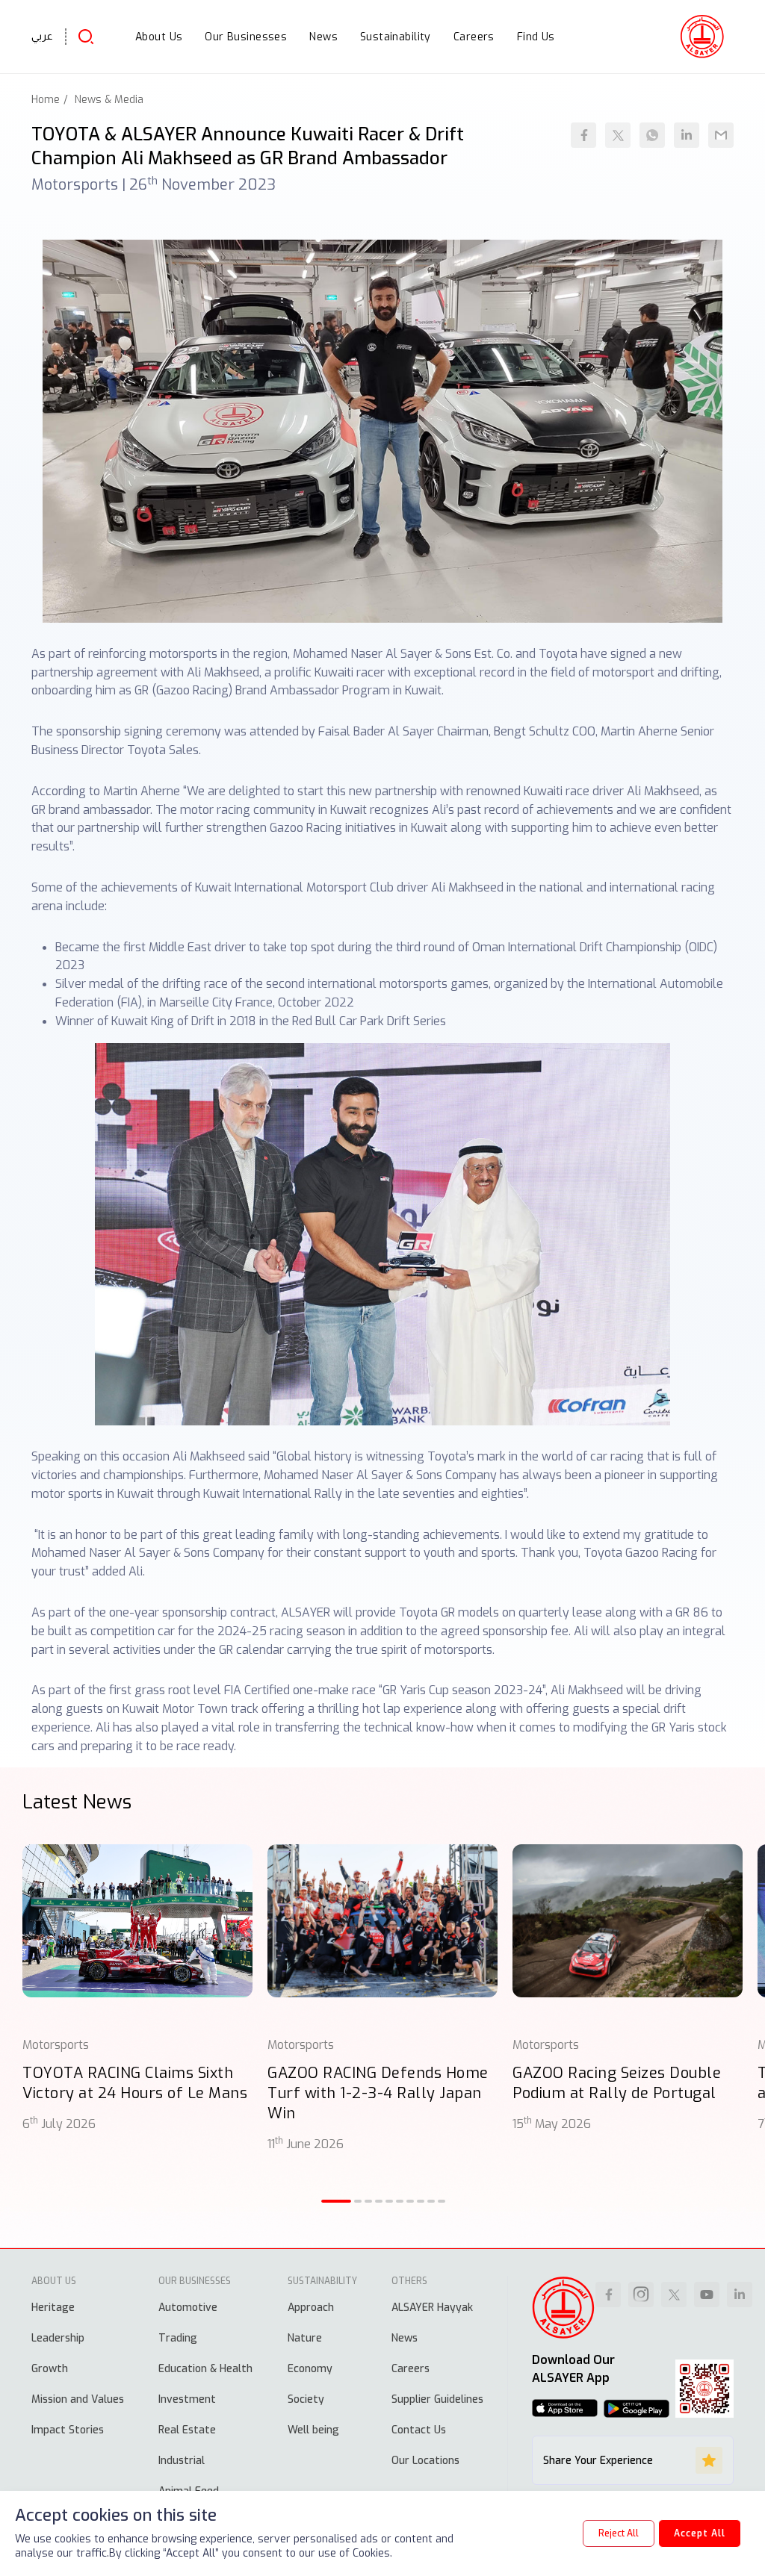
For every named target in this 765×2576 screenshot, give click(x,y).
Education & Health (205, 2369)
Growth (50, 2369)
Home (46, 100)
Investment (187, 2399)
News (405, 2338)
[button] (336, 2201)
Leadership (58, 2338)
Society (306, 2399)
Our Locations (425, 2461)
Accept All (700, 2533)
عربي (42, 36)
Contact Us (419, 2430)
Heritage (53, 2308)
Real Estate (187, 2430)
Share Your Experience (598, 2461)
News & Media (109, 100)
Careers (411, 2369)
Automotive (188, 2308)
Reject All (619, 2533)
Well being (313, 2430)
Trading (178, 2338)
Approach (311, 2308)
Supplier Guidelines (437, 2399)
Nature (305, 2338)
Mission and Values (78, 2399)
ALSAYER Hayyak (432, 2308)
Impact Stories (68, 2430)
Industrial (182, 2461)
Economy (310, 2369)
